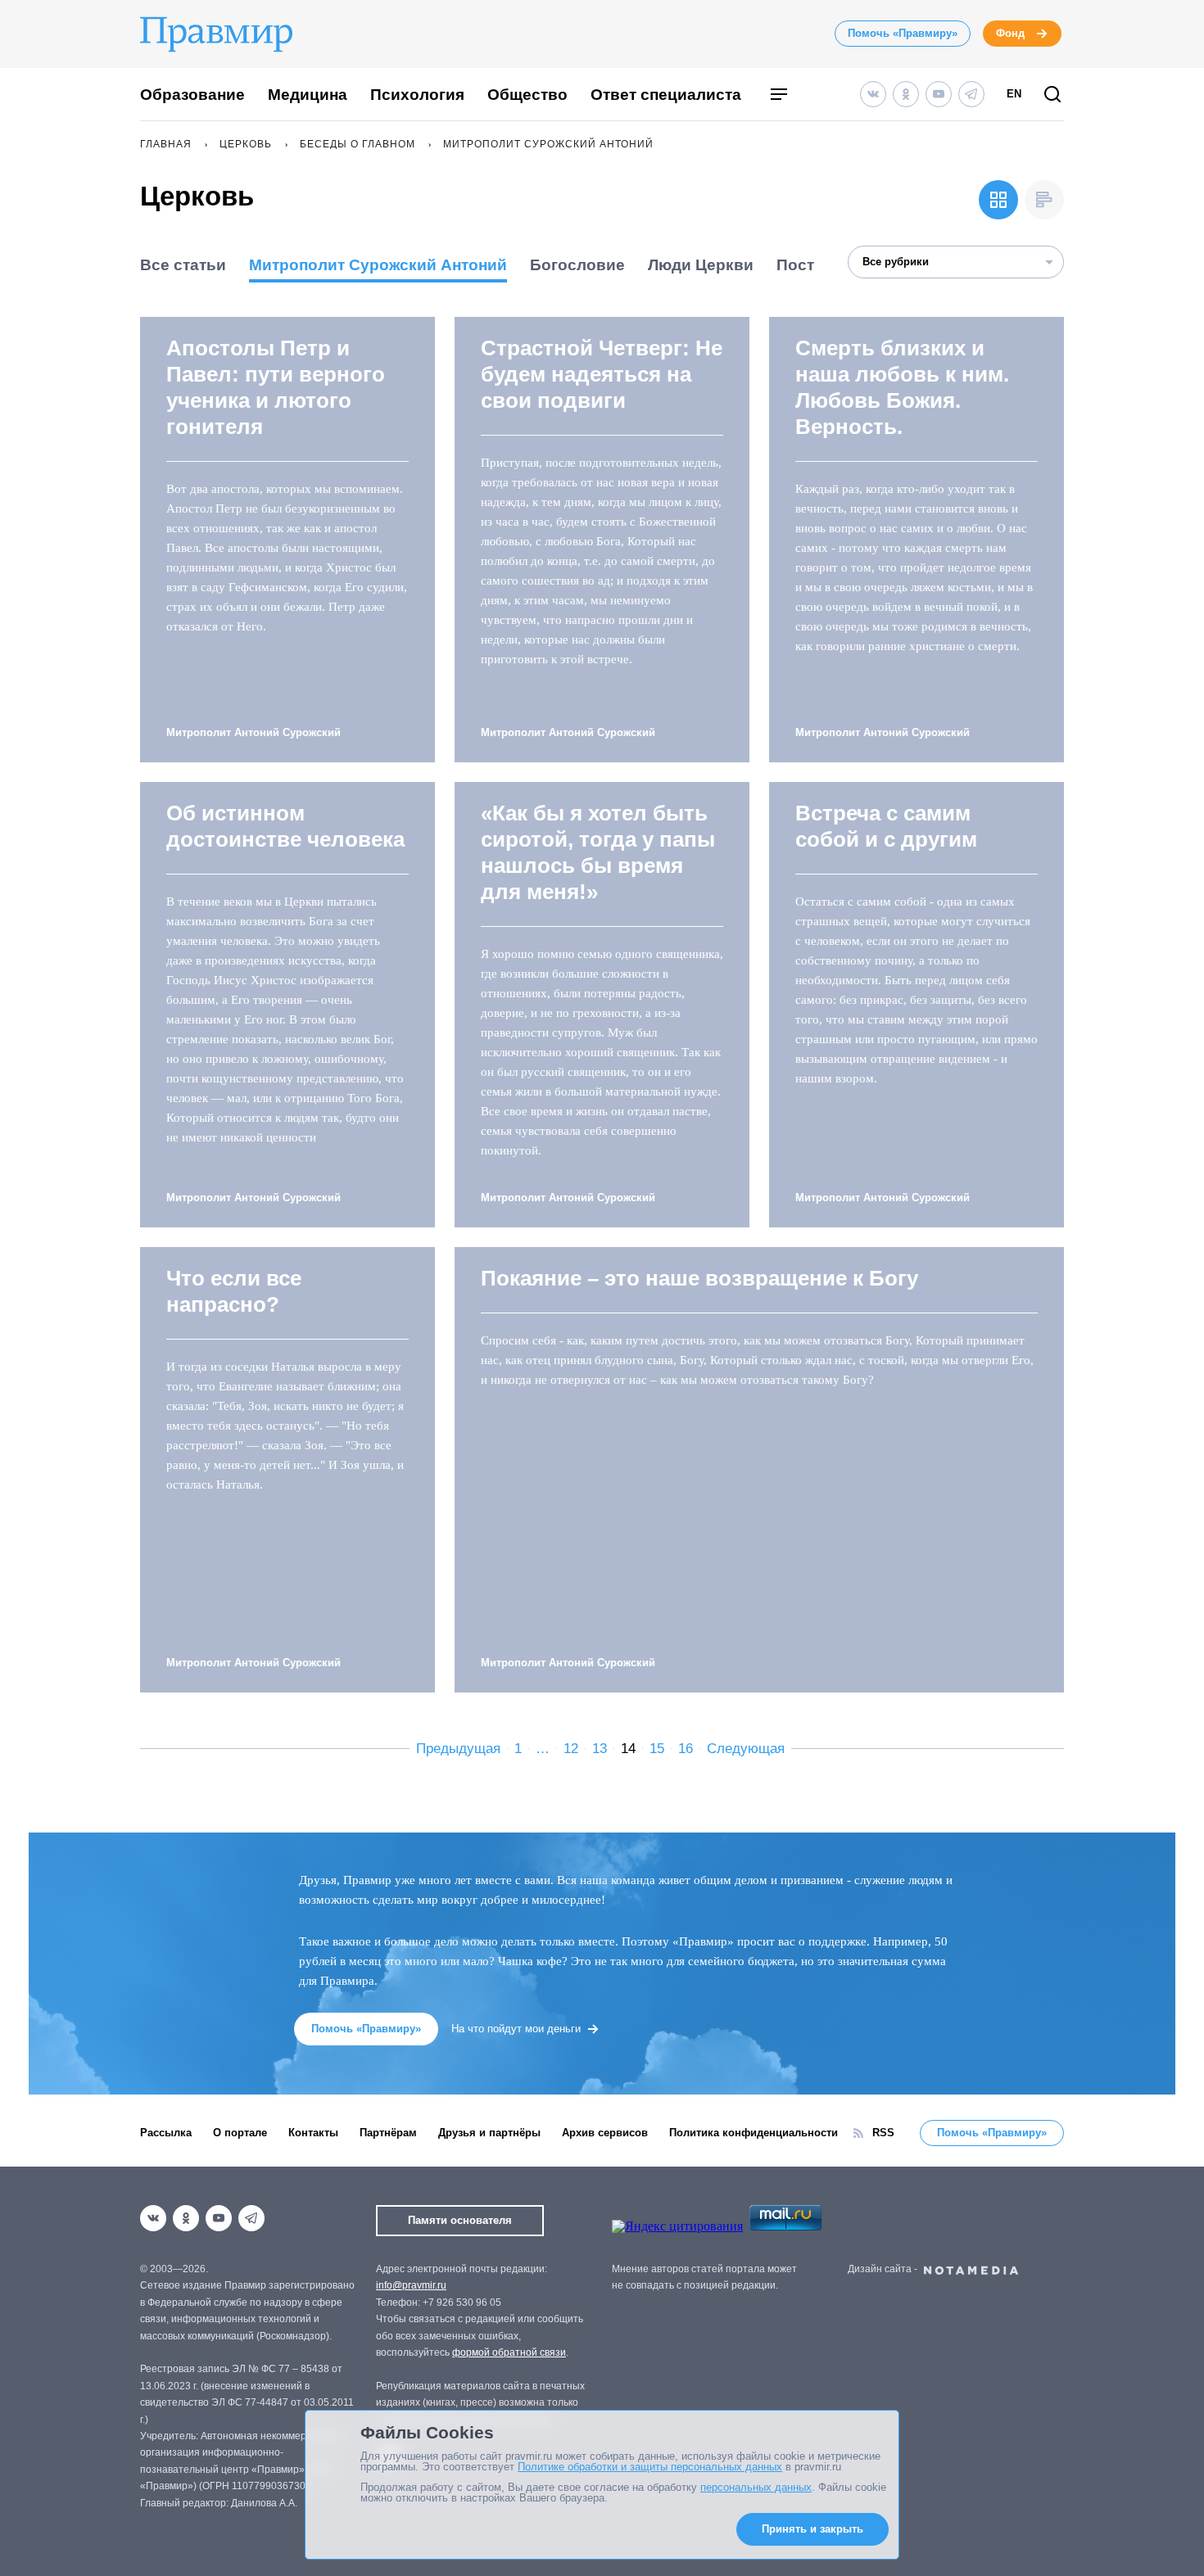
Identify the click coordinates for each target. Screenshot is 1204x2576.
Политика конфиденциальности (754, 2133)
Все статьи (183, 265)
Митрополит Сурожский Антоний (378, 265)
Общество (527, 95)
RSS (883, 2133)
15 (657, 1749)
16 (686, 1749)
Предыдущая (458, 1749)
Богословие (577, 265)
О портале (240, 2133)
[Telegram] (971, 94)
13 (600, 1749)
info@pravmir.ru (411, 2285)
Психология (417, 95)
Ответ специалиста (666, 95)
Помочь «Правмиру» (903, 33)
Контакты (313, 2133)
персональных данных (756, 2487)
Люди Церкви (701, 265)
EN (1014, 94)
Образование (192, 95)
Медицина (308, 95)
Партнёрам (388, 2133)
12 (571, 1749)
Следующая (746, 1749)
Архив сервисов (605, 2133)
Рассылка (166, 2133)
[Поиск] (1052, 95)
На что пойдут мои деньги (516, 2029)
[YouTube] (939, 94)
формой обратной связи (509, 2352)
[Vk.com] (873, 94)
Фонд (1010, 33)
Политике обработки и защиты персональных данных (650, 2467)
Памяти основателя (460, 2220)
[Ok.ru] (906, 94)
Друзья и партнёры (489, 2133)
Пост (795, 265)
